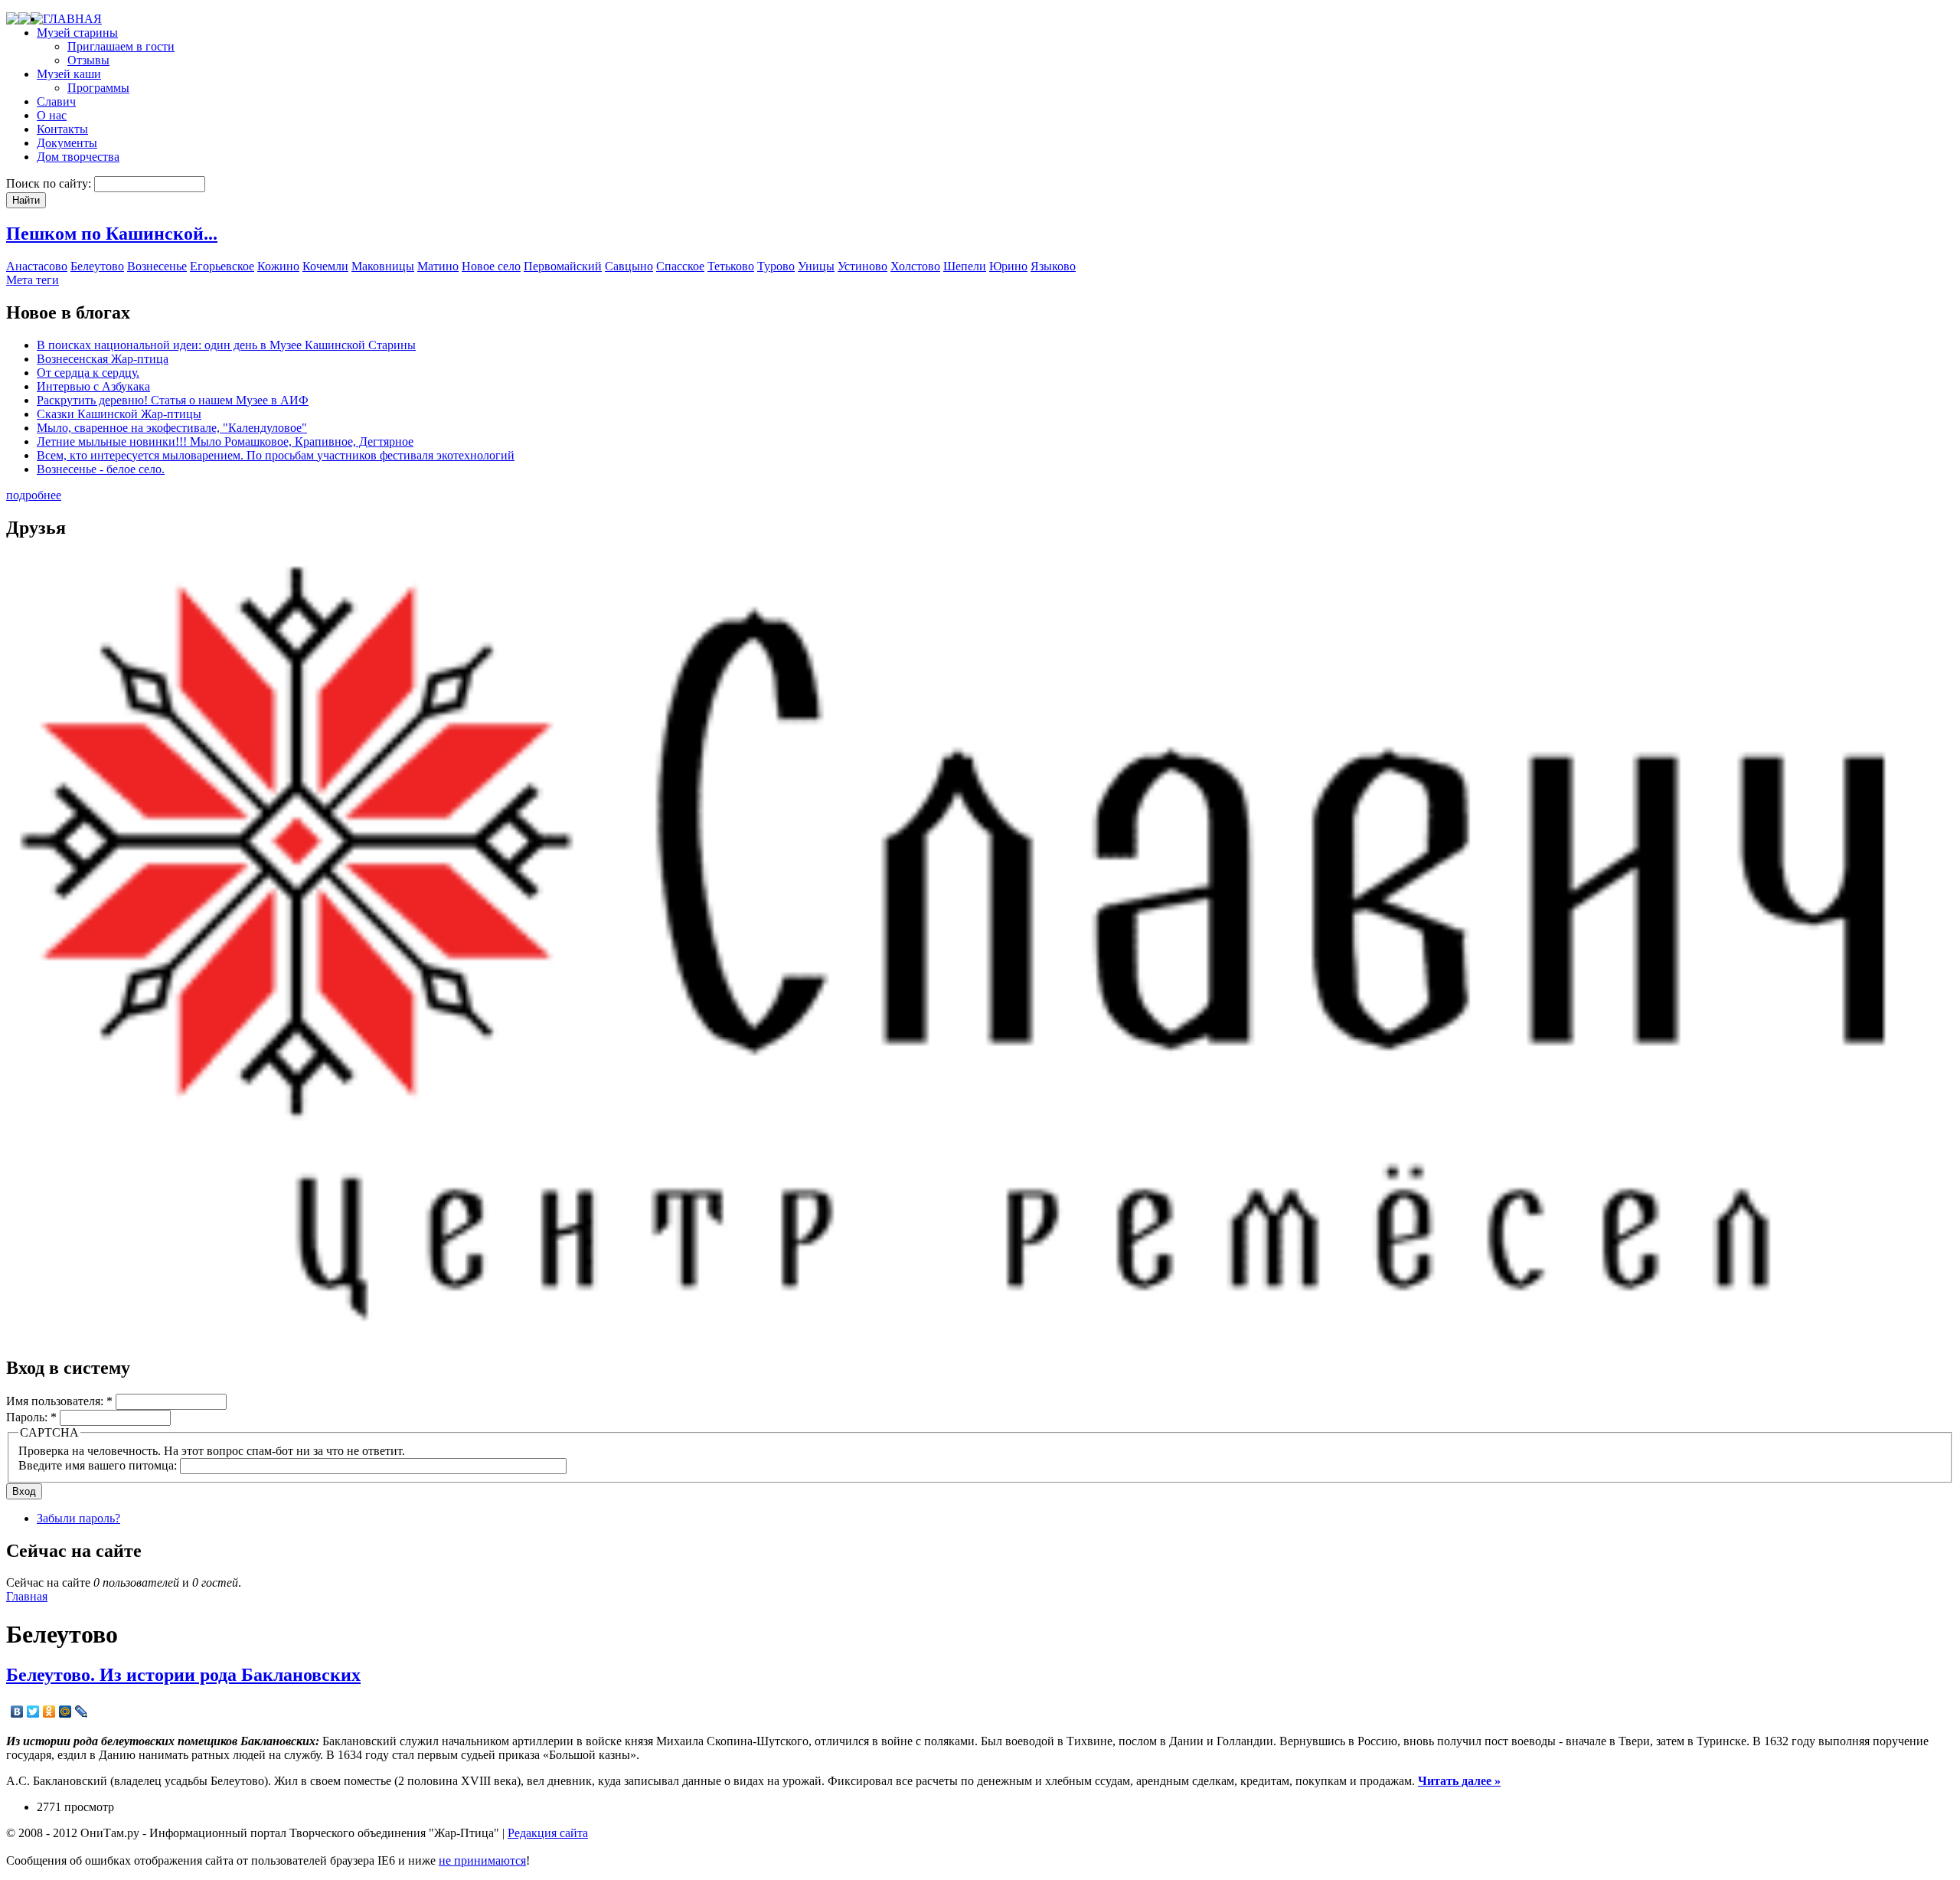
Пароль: (31, 1417)
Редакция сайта (548, 1833)
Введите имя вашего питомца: (99, 1465)
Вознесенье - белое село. (101, 469)
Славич (56, 101)
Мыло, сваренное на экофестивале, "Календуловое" (172, 428)
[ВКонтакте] (17, 1712)
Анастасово (37, 266)
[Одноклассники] (49, 1712)
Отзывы (88, 60)
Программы (98, 88)
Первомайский (563, 266)
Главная (27, 1596)
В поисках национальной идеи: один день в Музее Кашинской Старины (226, 345)
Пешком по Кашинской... (112, 234)
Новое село (491, 266)
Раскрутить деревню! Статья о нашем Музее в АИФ (173, 400)
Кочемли (325, 266)
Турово (776, 266)
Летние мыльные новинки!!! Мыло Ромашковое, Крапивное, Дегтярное (225, 441)
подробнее (34, 495)
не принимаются (482, 1860)
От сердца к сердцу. (88, 373)
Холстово (915, 266)
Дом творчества (78, 157)
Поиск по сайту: (50, 183)
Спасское (680, 266)
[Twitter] (33, 1712)
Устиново (862, 266)
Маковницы (383, 266)
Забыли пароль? (78, 1518)
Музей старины (77, 33)
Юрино (1008, 266)
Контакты (62, 129)
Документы (67, 143)
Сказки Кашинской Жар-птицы (119, 414)
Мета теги (33, 280)
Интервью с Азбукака (93, 386)
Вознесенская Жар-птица (103, 359)
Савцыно (629, 266)
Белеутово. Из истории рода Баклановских (183, 1675)
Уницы (816, 266)
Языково (1053, 266)
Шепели (965, 266)
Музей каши (69, 74)
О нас (52, 115)
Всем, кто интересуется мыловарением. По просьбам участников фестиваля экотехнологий (276, 455)
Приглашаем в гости (121, 46)
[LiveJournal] (82, 1712)
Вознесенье (157, 266)
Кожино (278, 266)
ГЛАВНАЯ (72, 19)
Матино (438, 266)
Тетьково (731, 266)
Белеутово (97, 266)
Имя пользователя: (59, 1401)
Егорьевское (222, 266)
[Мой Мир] (65, 1712)
